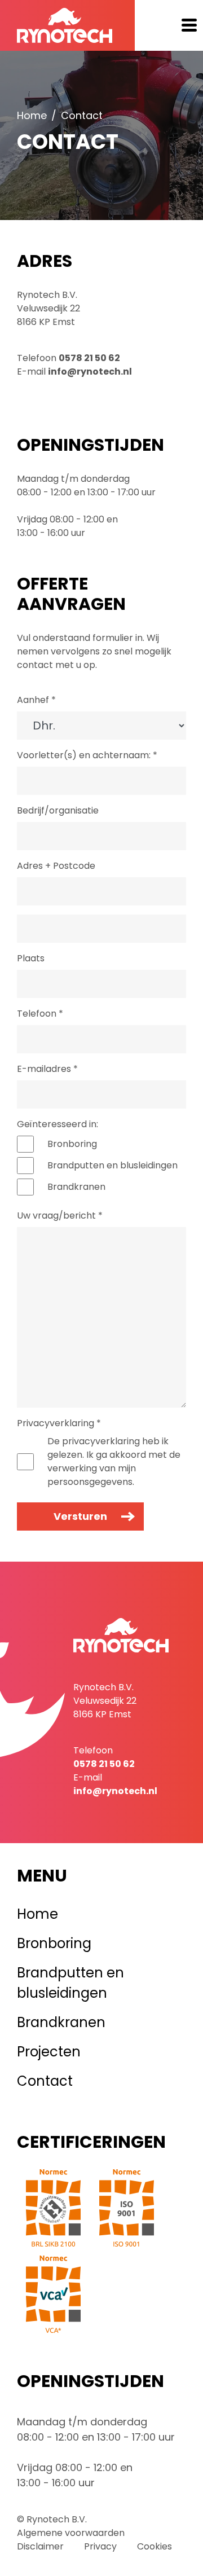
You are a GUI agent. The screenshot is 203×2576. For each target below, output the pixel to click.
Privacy (100, 2546)
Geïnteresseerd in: (58, 1124)
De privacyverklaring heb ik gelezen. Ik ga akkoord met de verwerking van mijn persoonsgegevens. (114, 1461)
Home (32, 115)
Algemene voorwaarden (71, 2533)
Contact (45, 2081)
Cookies (155, 2546)
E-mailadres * (47, 1069)
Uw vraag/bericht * (60, 1216)
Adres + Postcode (56, 866)
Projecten (49, 2052)
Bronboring (72, 1144)
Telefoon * (40, 1014)
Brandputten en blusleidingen (112, 1165)
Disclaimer (40, 2546)
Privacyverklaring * (59, 1423)
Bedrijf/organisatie (58, 810)
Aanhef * (36, 700)
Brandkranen (76, 1187)
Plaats (31, 958)
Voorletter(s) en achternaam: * (87, 755)
